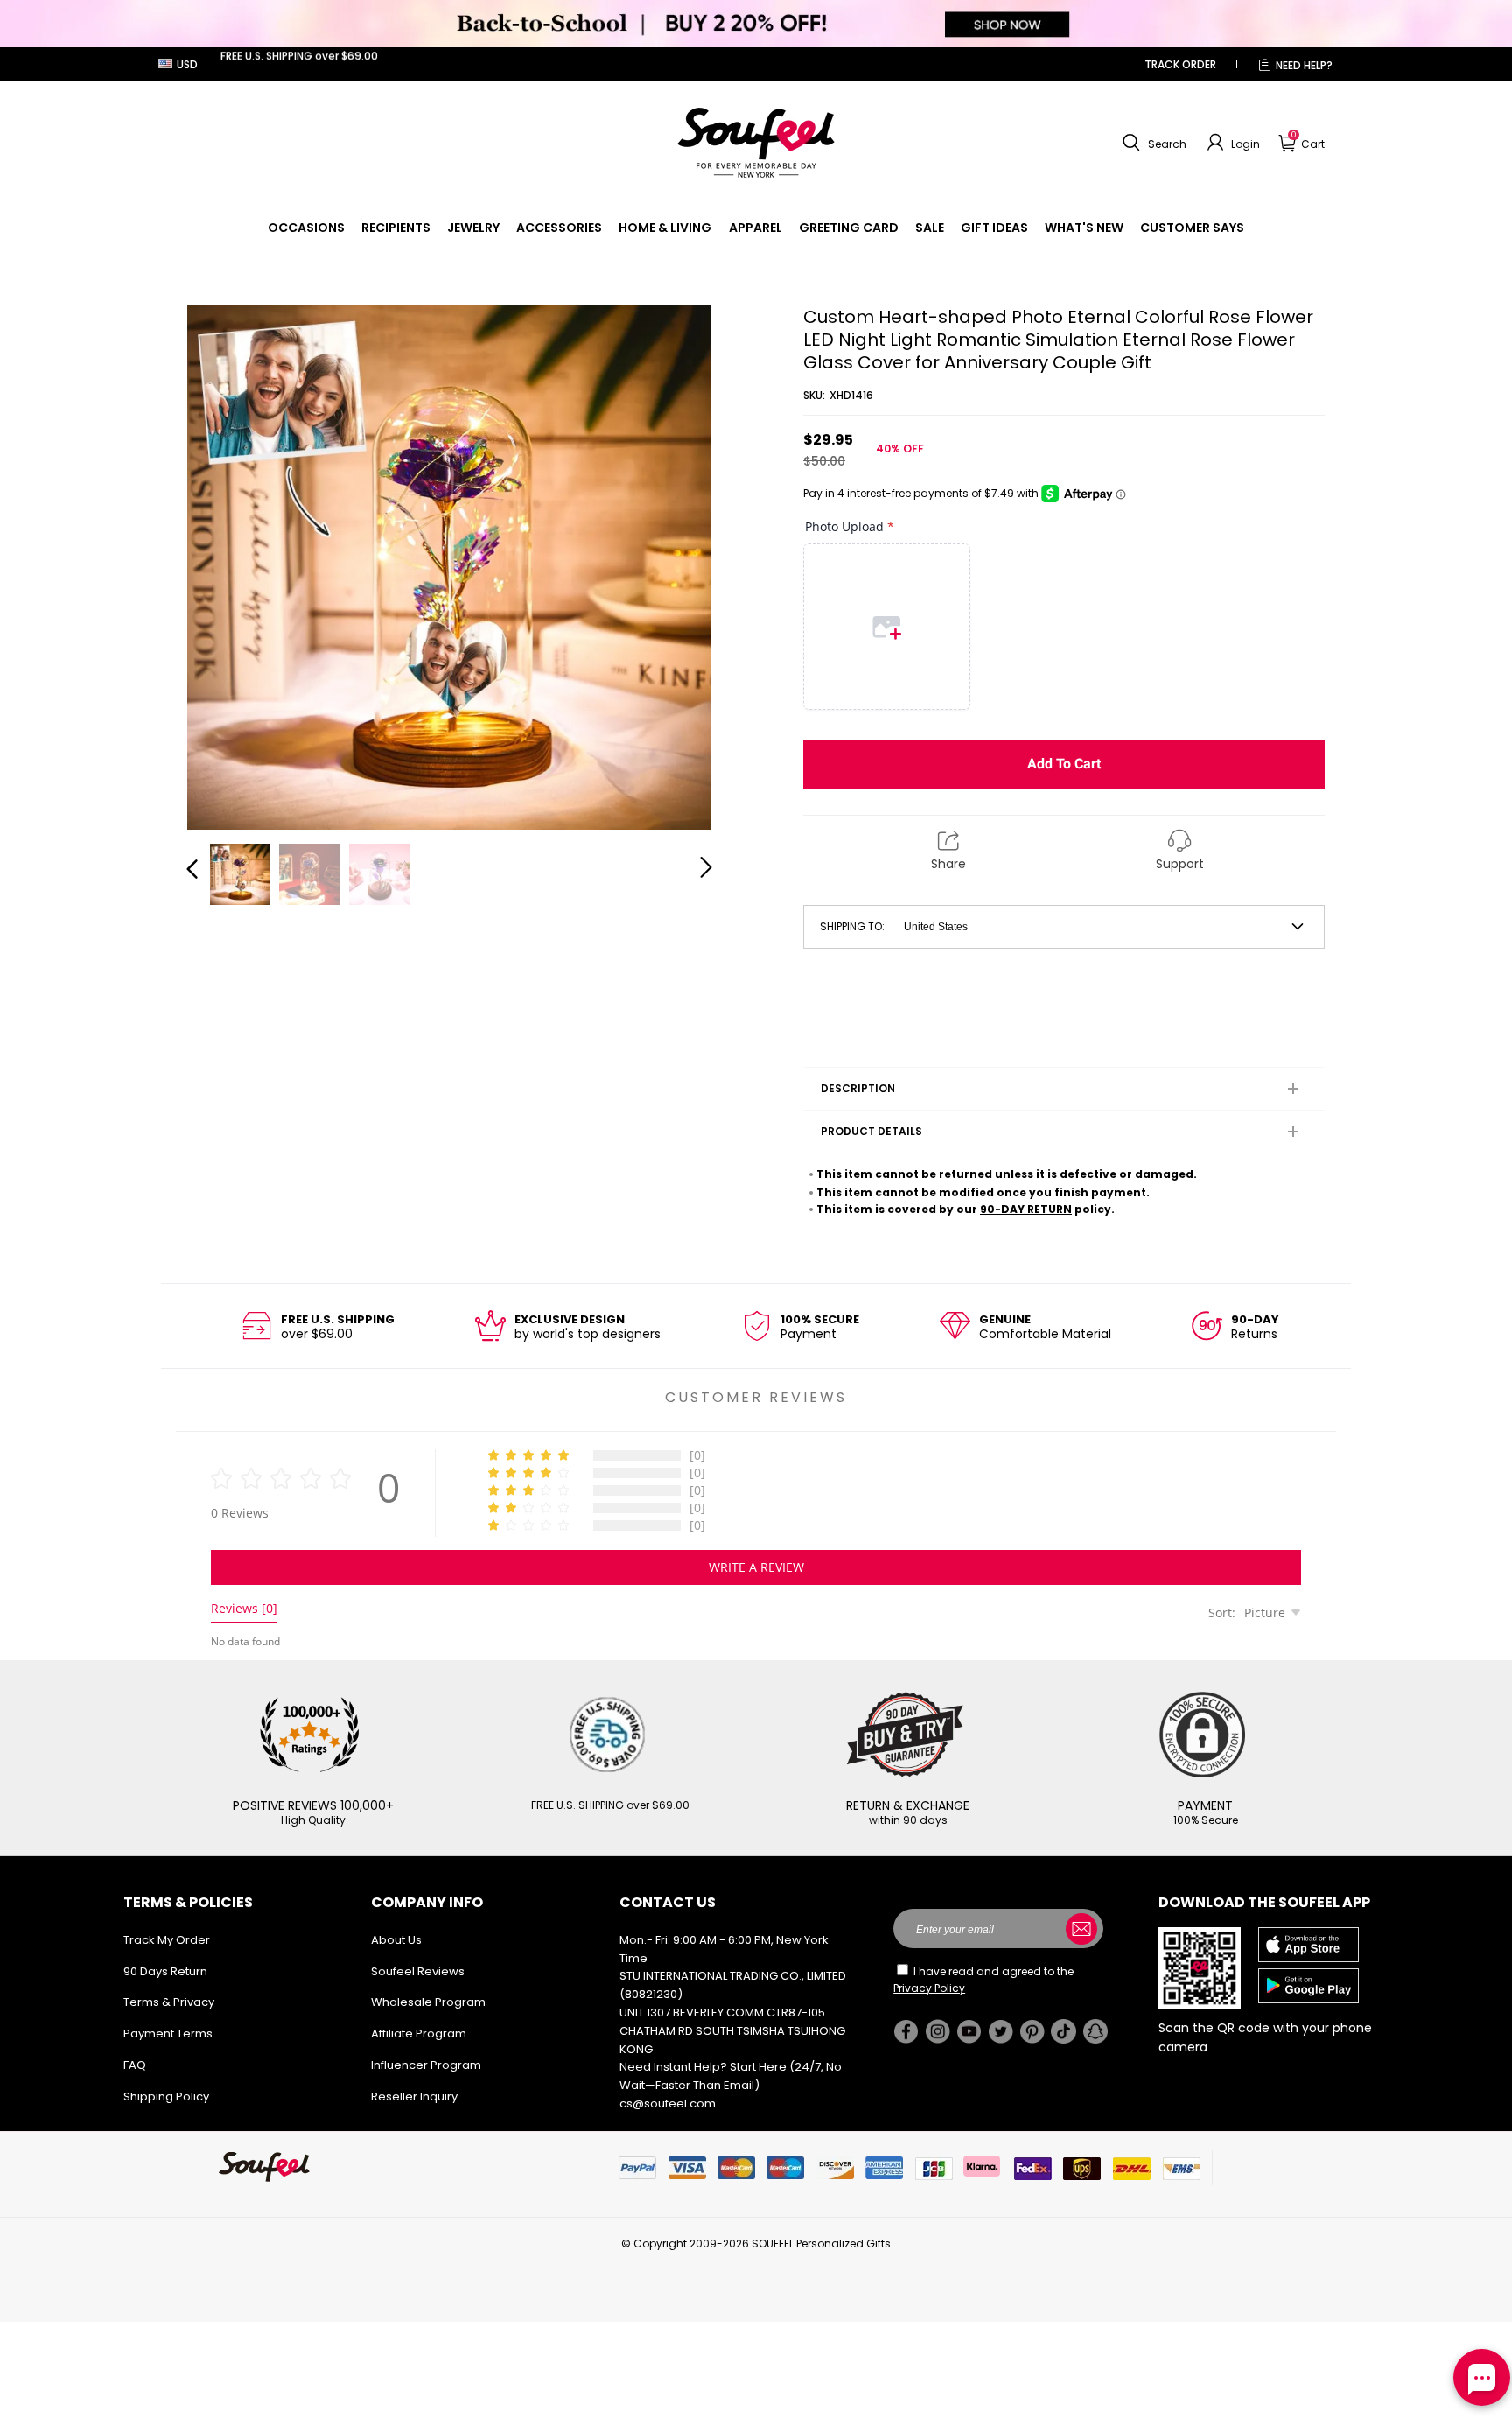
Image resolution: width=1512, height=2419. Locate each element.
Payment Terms (168, 2033)
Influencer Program (426, 2065)
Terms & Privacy (169, 2002)
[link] (306, 228)
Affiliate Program (419, 2033)
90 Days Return (165, 1971)
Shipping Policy (166, 2096)
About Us (396, 1940)
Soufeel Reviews (418, 1971)
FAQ (135, 2065)
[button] (1152, 143)
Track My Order (167, 1940)
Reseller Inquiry (414, 2096)
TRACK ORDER (1180, 64)
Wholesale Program (428, 2002)
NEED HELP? (1304, 65)
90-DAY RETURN (1026, 1209)
